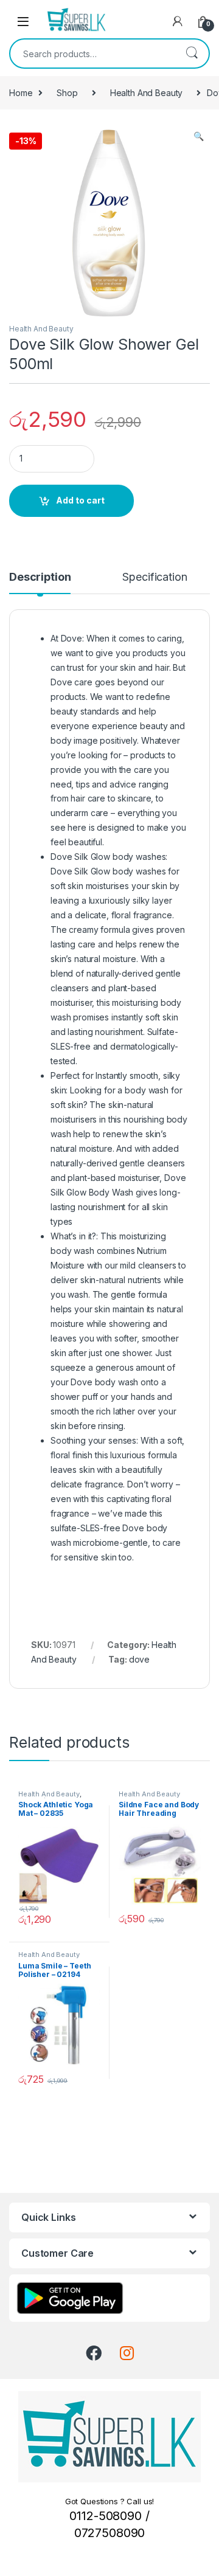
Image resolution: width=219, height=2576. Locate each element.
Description (40, 577)
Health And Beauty (147, 93)
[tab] (40, 583)
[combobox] (92, 54)
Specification (155, 577)
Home (21, 93)
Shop (67, 93)
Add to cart (80, 500)
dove (139, 1659)
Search (192, 54)
